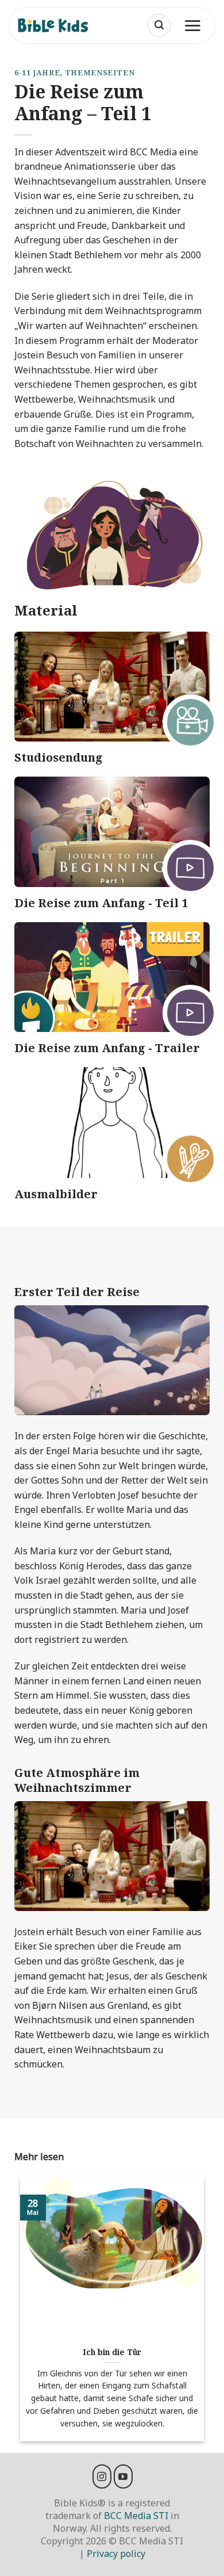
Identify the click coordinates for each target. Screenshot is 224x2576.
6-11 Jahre (37, 72)
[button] (159, 25)
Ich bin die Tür (112, 2352)
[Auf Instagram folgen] (102, 2476)
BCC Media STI (136, 2516)
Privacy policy (116, 2554)
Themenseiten (100, 72)
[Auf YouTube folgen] (123, 2476)
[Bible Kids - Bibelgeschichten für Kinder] (58, 25)
